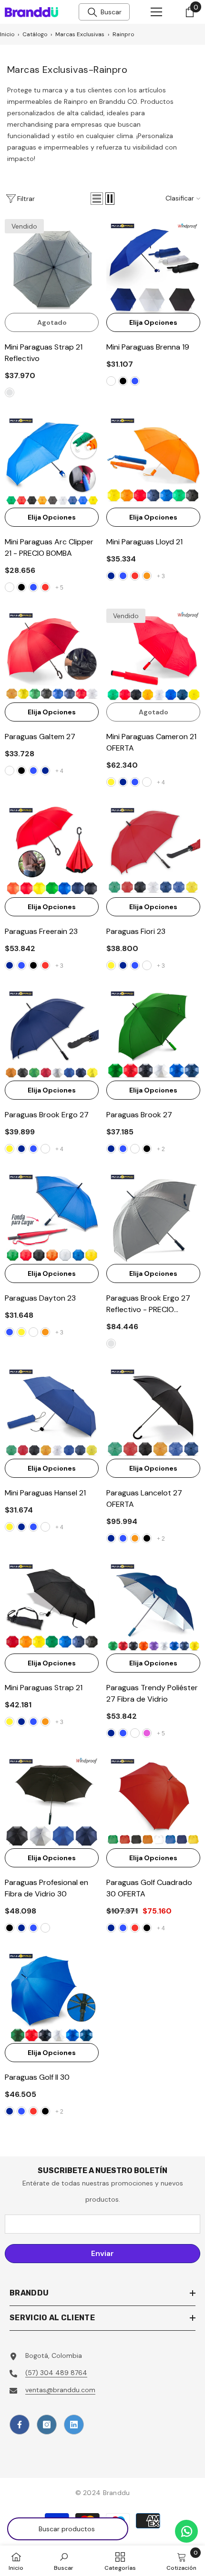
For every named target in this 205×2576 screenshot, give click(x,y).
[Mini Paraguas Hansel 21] (52, 1412)
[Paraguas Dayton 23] (52, 1217)
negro (123, 381)
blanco (111, 381)
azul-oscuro (111, 576)
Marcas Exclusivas (80, 34)
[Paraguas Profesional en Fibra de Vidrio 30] (52, 1801)
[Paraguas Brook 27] (153, 1034)
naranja (147, 576)
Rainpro (123, 34)
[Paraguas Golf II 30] (52, 1996)
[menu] (156, 12)
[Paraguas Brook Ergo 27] (52, 1034)
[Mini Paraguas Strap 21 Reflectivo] (52, 266)
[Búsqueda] (92, 12)
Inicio (7, 34)
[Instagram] (47, 2425)
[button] (97, 199)
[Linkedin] (74, 2425)
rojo (45, 587)
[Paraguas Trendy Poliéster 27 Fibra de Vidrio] (153, 1607)
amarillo (111, 782)
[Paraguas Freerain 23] (52, 850)
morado (147, 1733)
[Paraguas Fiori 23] (153, 850)
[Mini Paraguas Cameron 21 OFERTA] (153, 656)
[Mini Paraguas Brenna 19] (153, 266)
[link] (64, 2561)
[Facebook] (20, 2425)
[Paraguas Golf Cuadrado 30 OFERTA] (153, 1801)
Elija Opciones (153, 322)
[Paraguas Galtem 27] (52, 656)
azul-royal (135, 381)
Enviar (102, 2253)
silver (10, 392)
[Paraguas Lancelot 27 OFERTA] (153, 1412)
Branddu (117, 2493)
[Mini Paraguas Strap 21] (52, 1607)
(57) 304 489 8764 (56, 2373)
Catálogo (35, 34)
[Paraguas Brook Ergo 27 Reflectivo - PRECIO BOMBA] (153, 1217)
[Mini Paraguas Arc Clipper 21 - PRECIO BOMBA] (52, 461)
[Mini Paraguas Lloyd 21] (153, 461)
